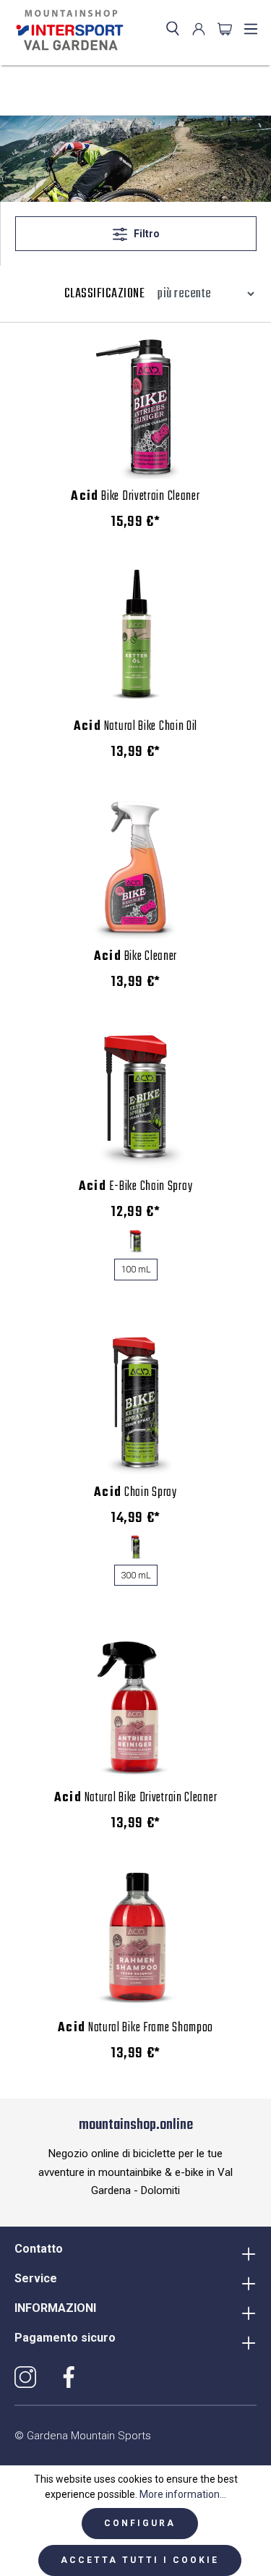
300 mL (136, 1575)
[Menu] (251, 29)
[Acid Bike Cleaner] (135, 867)
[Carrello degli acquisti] (225, 29)
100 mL (136, 1269)
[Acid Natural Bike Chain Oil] (135, 637)
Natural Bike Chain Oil (135, 727)
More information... (183, 2494)
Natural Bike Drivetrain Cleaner (136, 1798)
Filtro (146, 234)
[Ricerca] (173, 29)
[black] (135, 1241)
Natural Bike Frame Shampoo (135, 2028)
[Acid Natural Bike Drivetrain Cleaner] (135, 1708)
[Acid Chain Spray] (135, 1403)
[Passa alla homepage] (67, 30)
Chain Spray (135, 1493)
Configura (140, 2523)
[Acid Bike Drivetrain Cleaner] (135, 407)
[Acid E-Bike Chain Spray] (135, 1097)
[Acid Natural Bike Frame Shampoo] (135, 1938)
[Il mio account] (199, 29)
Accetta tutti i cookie (140, 2560)
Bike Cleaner (135, 957)
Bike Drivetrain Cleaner (135, 497)
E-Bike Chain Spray (136, 1187)
